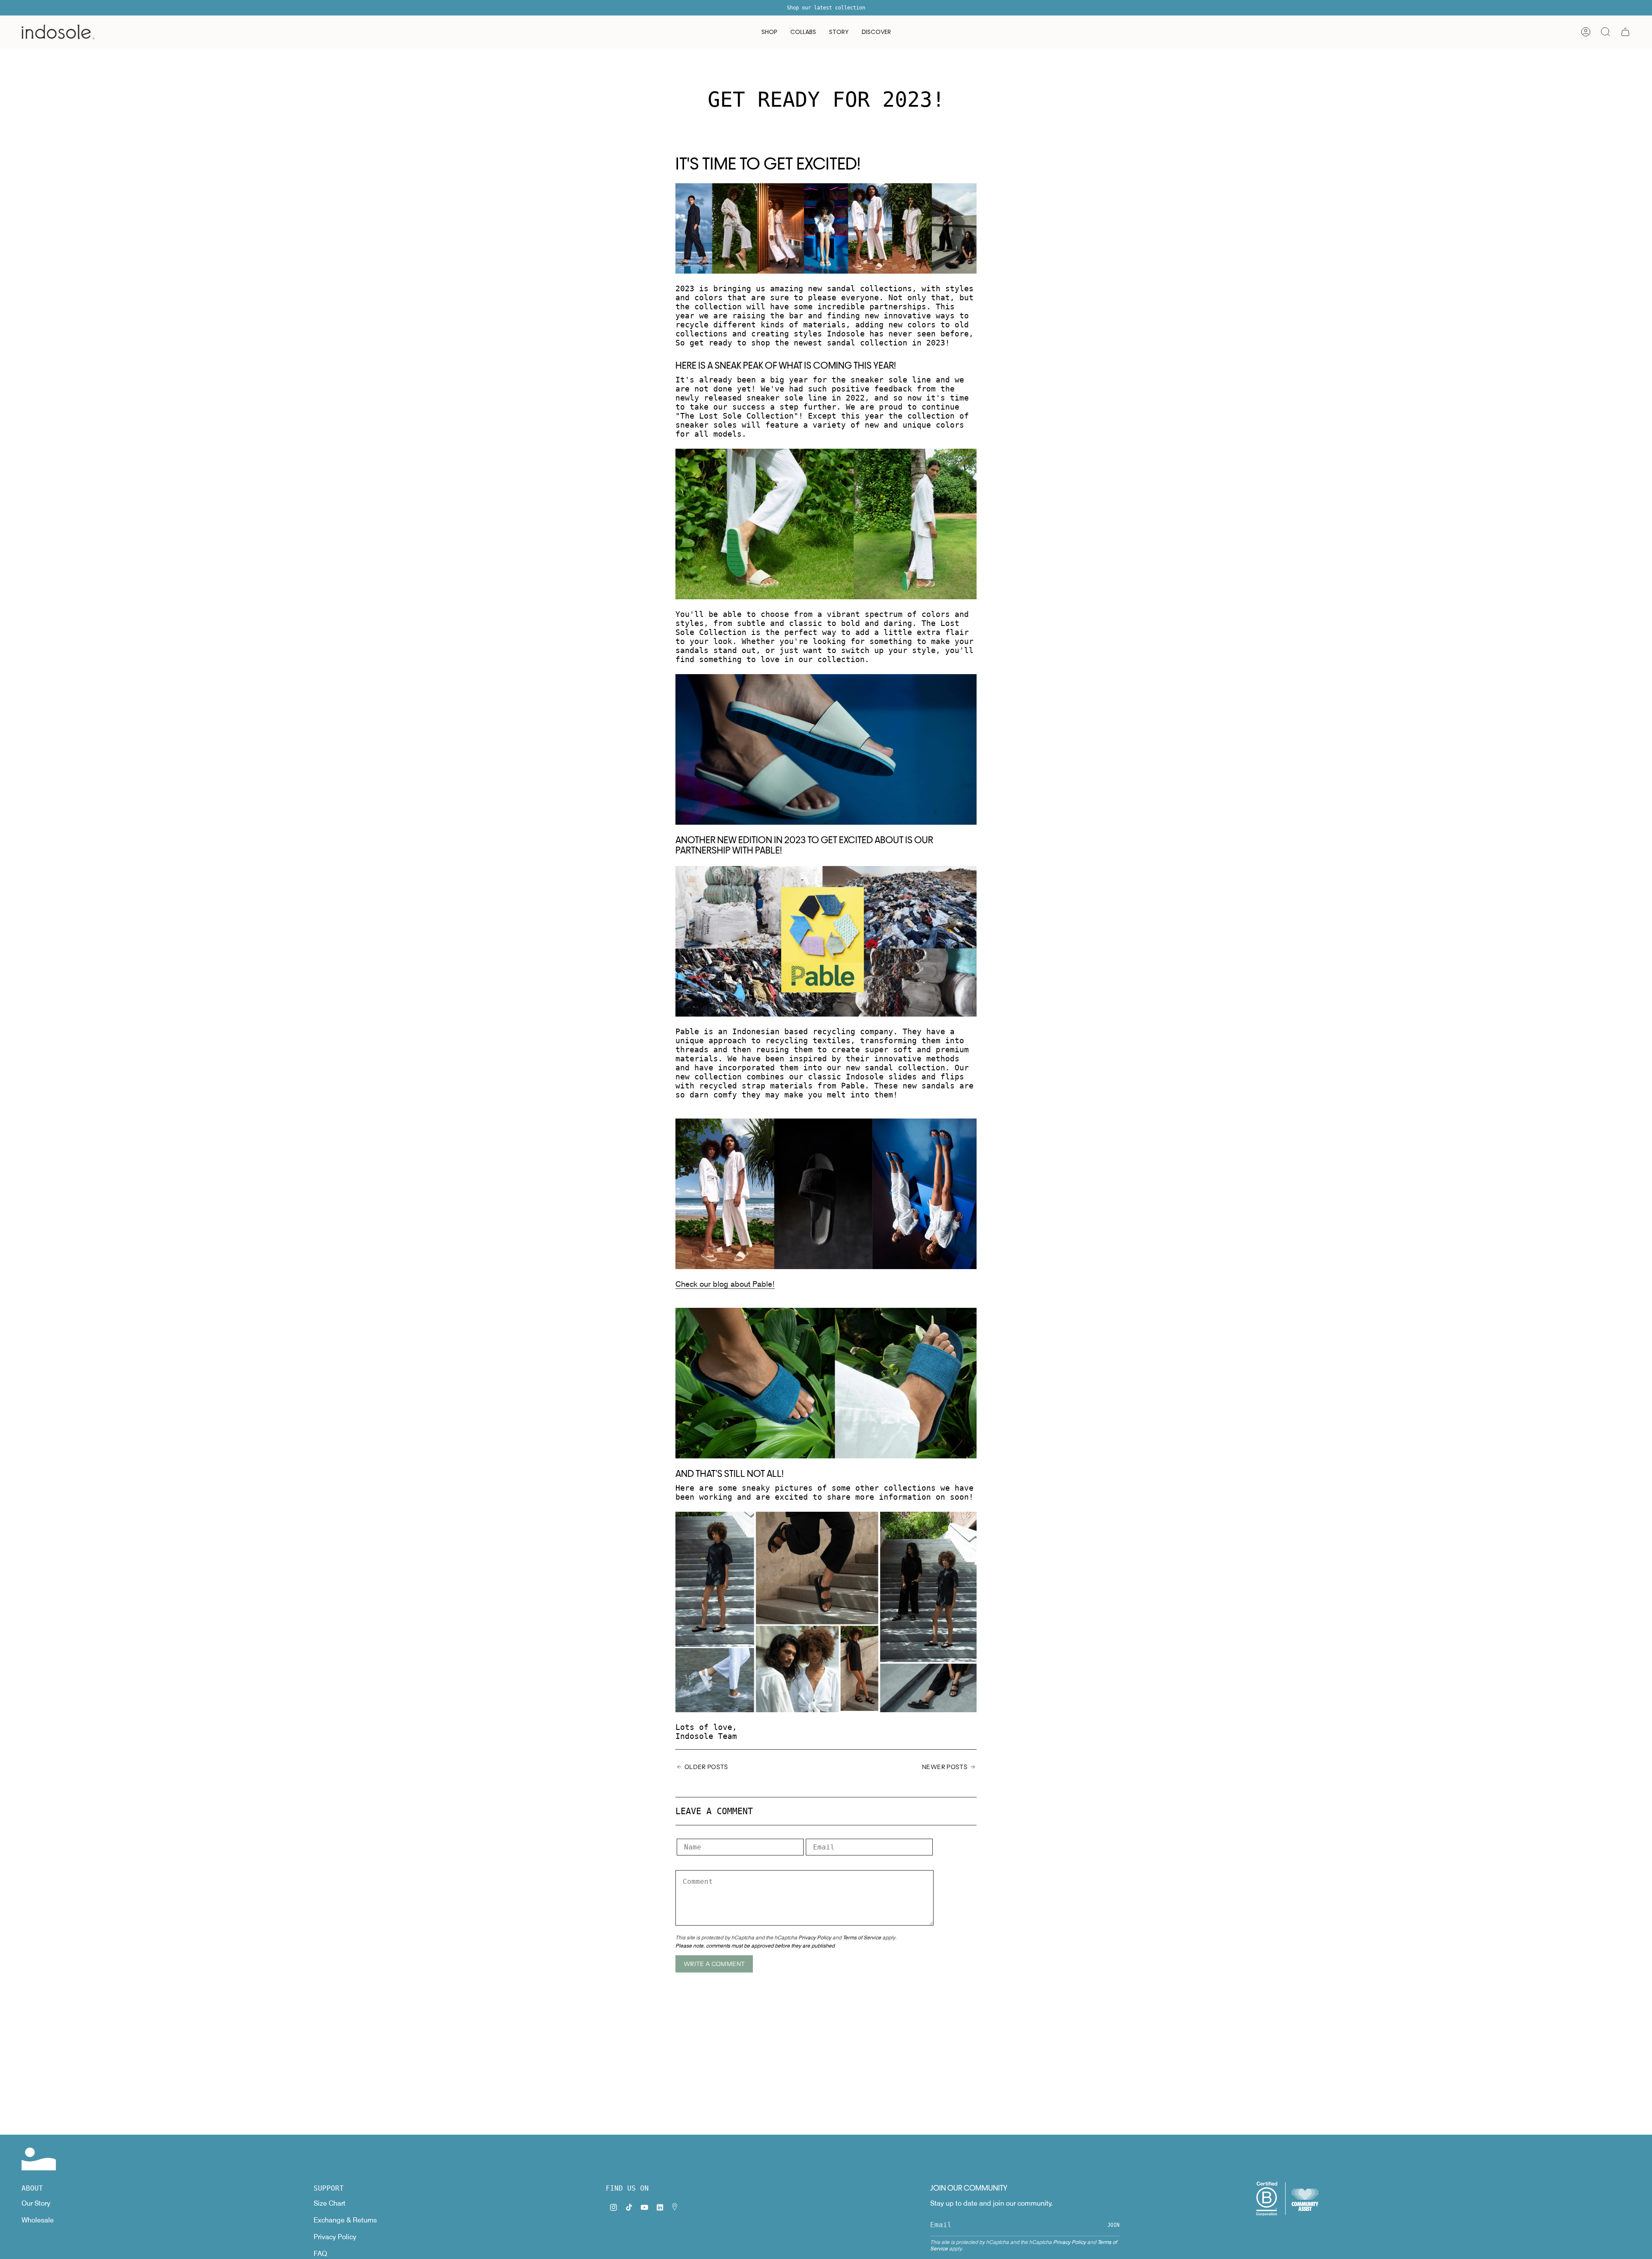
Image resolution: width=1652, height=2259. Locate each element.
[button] (769, 32)
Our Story (36, 2203)
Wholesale (38, 2220)
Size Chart (330, 2203)
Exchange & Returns (345, 2220)
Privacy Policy (815, 1937)
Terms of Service (862, 1937)
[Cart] (1625, 32)
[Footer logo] (39, 2159)
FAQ (320, 2254)
